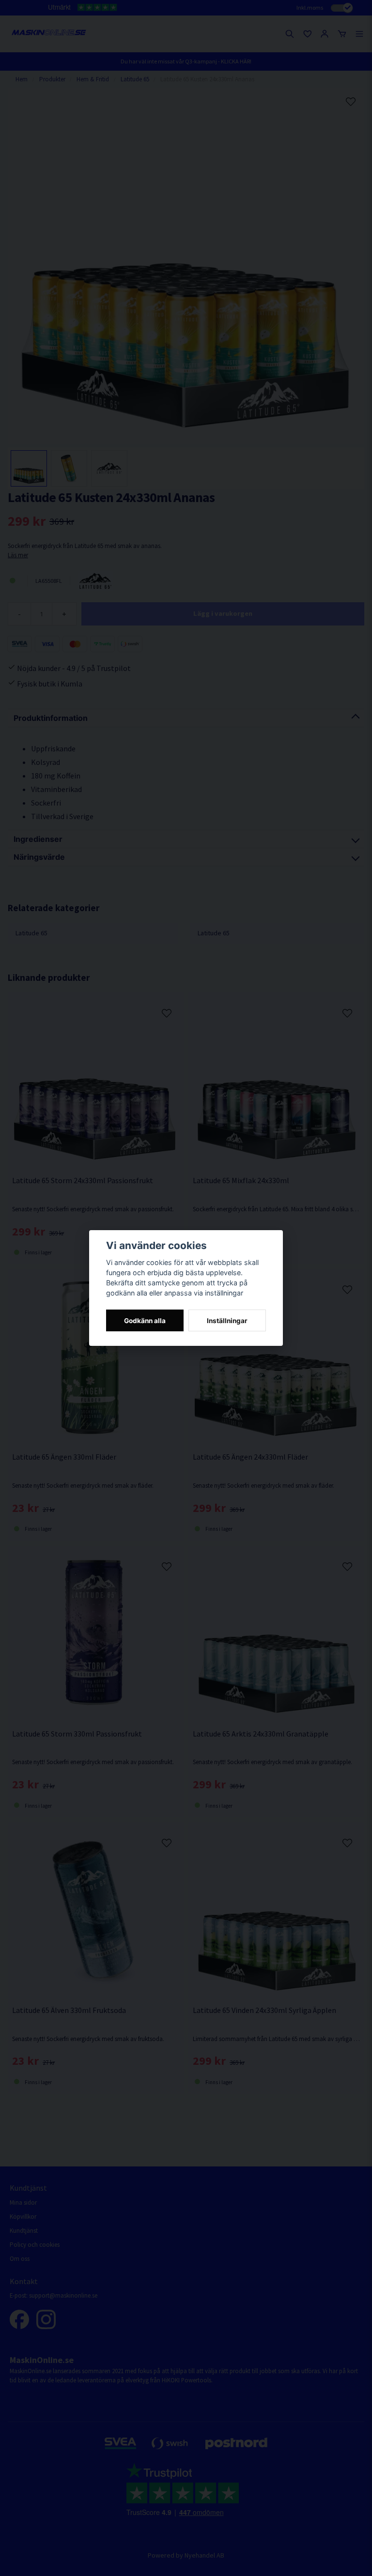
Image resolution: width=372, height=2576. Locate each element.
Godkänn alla (145, 1321)
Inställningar (227, 1321)
